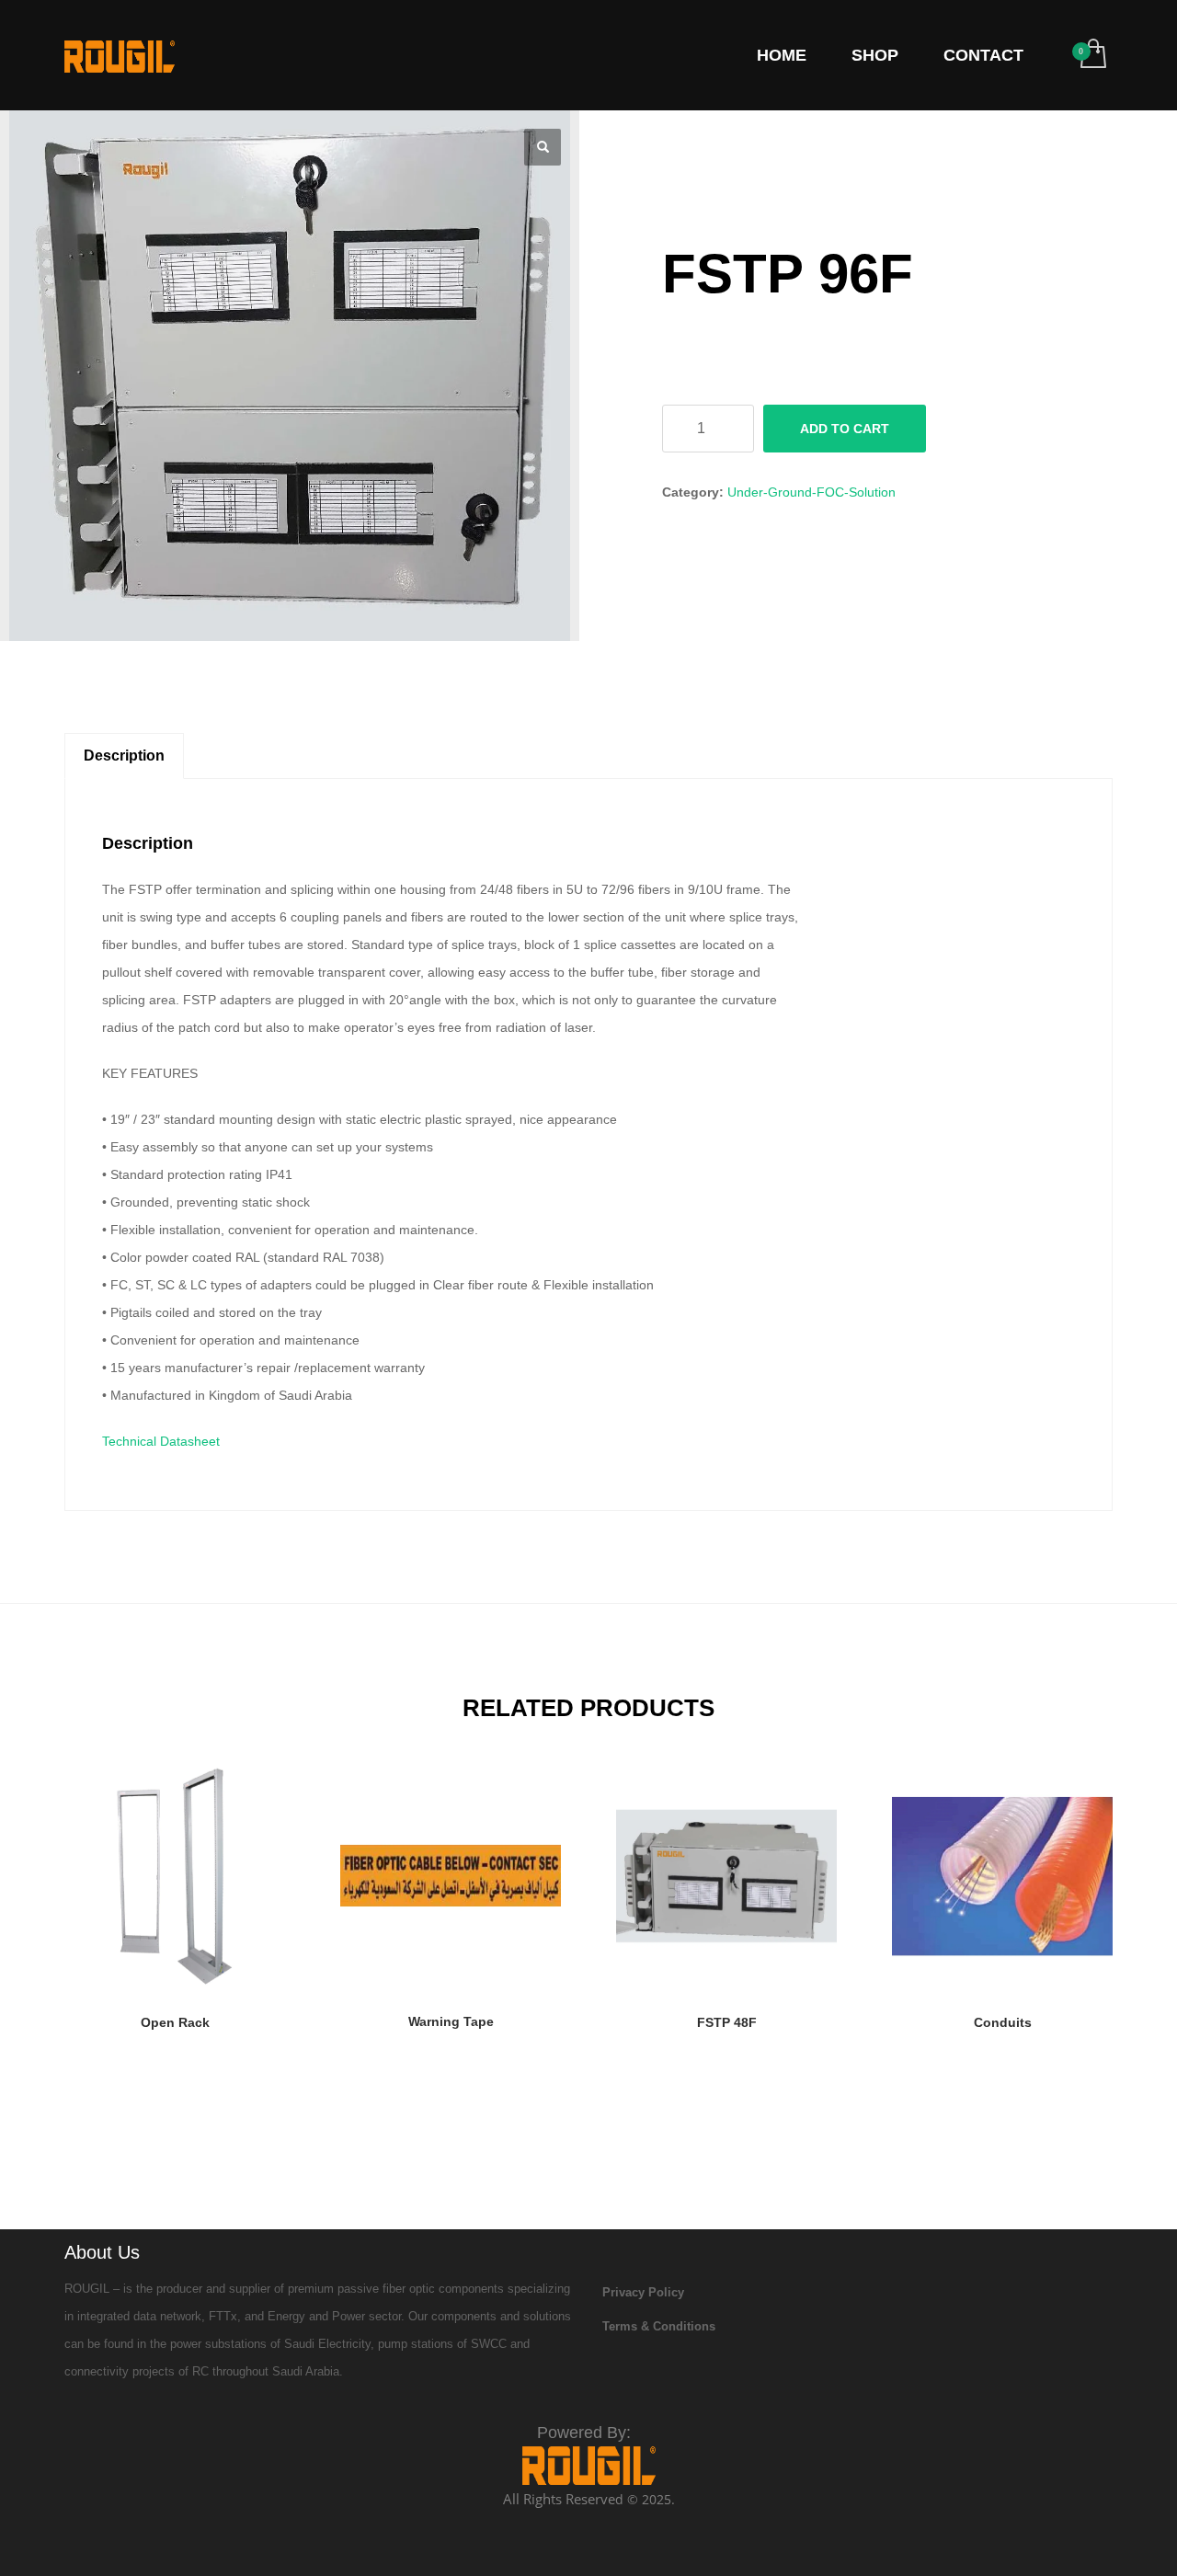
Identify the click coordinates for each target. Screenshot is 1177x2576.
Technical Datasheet (161, 1441)
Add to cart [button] (175, 2027)
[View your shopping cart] (1092, 55)
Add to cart (845, 429)
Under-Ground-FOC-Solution (811, 492)
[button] (543, 147)
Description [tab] (124, 756)
